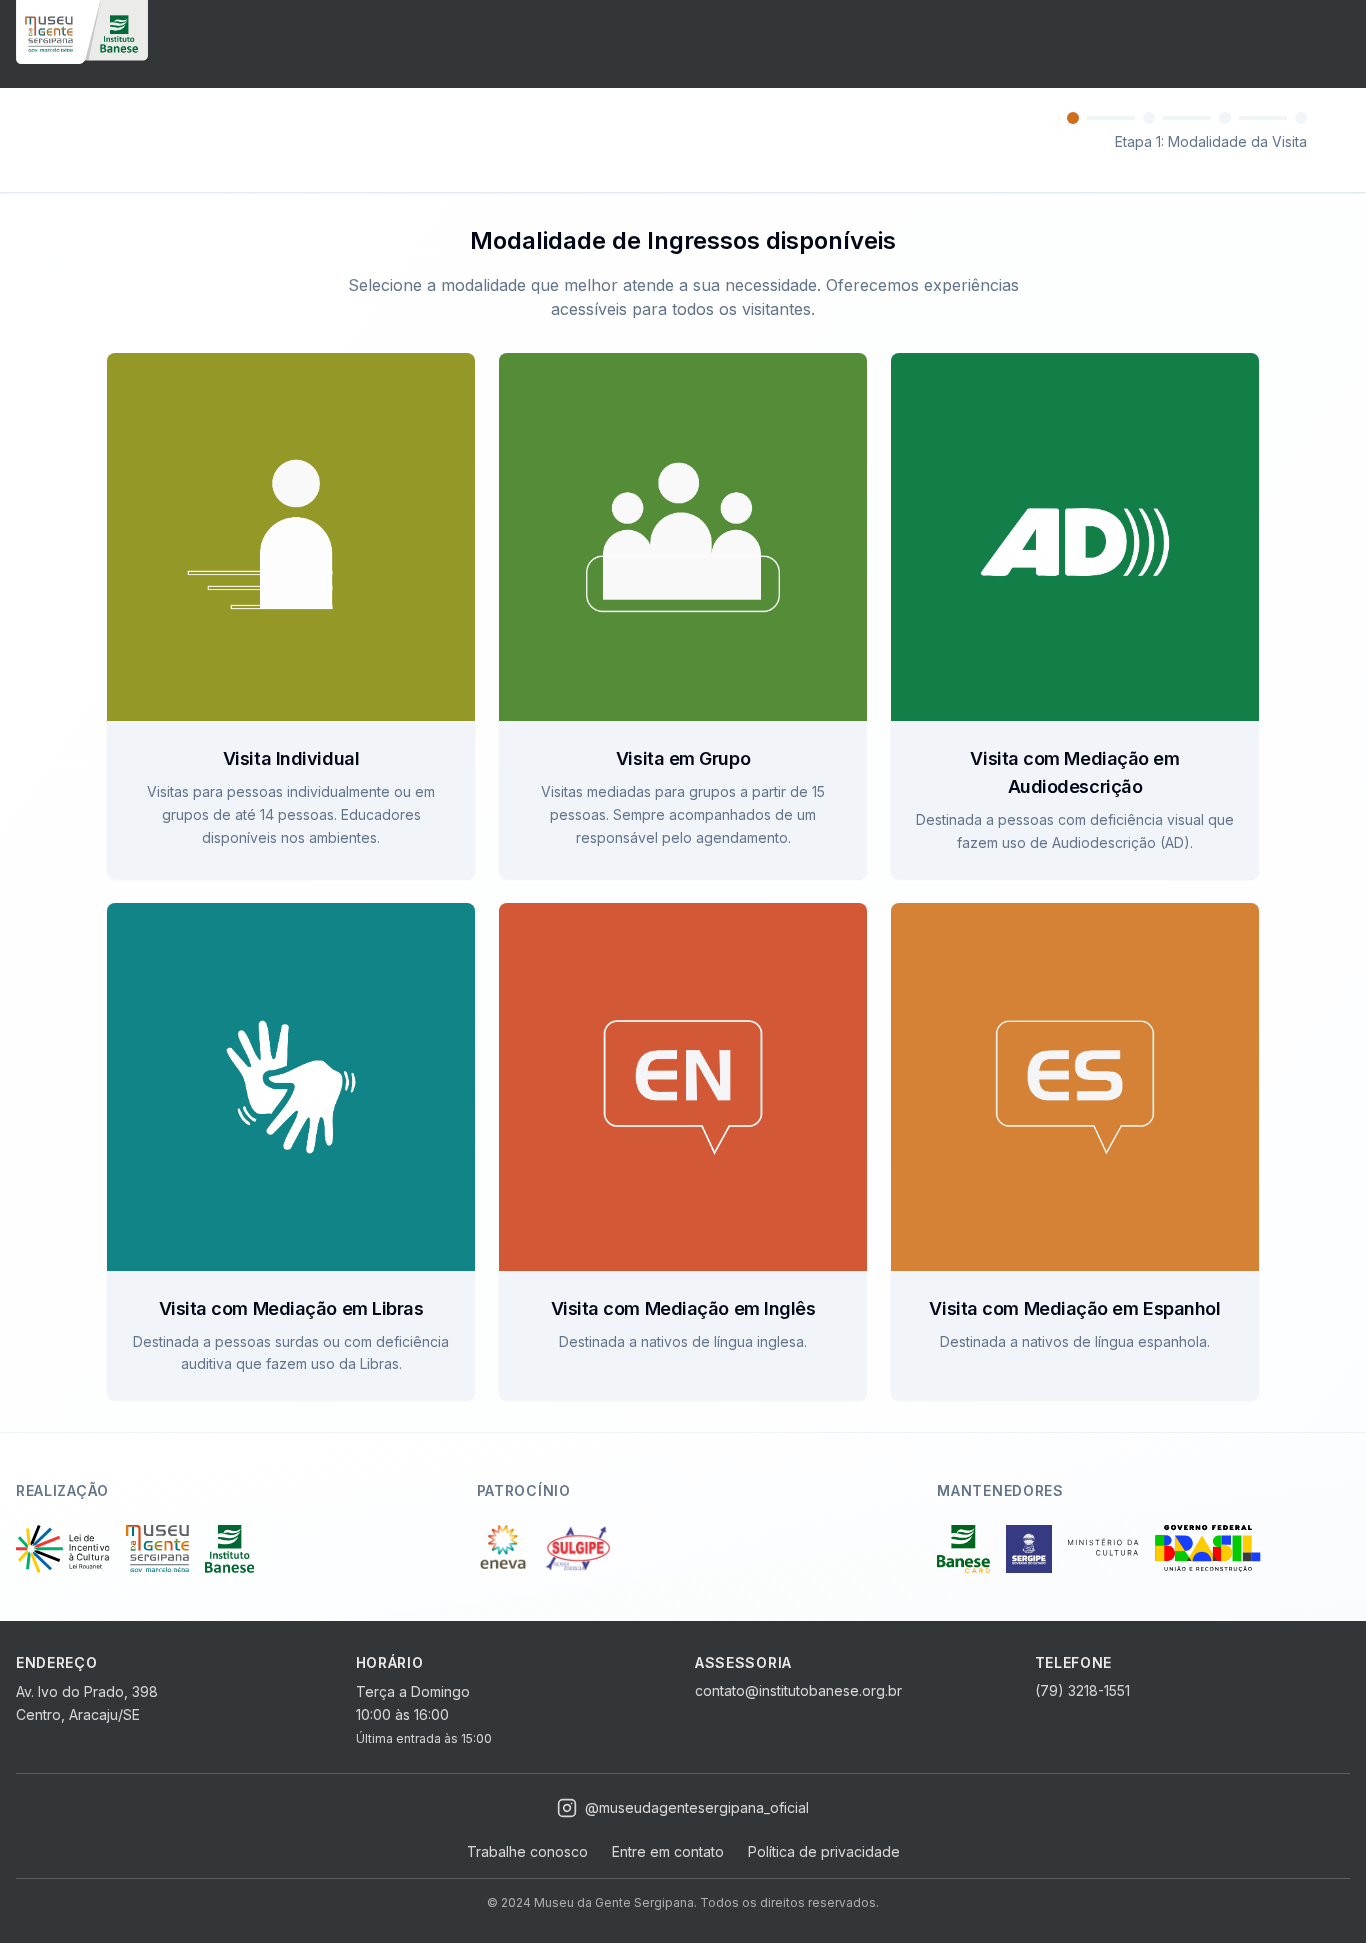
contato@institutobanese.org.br (798, 1690)
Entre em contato (668, 1851)
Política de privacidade (824, 1851)
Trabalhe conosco (527, 1851)
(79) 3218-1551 (1082, 1690)
